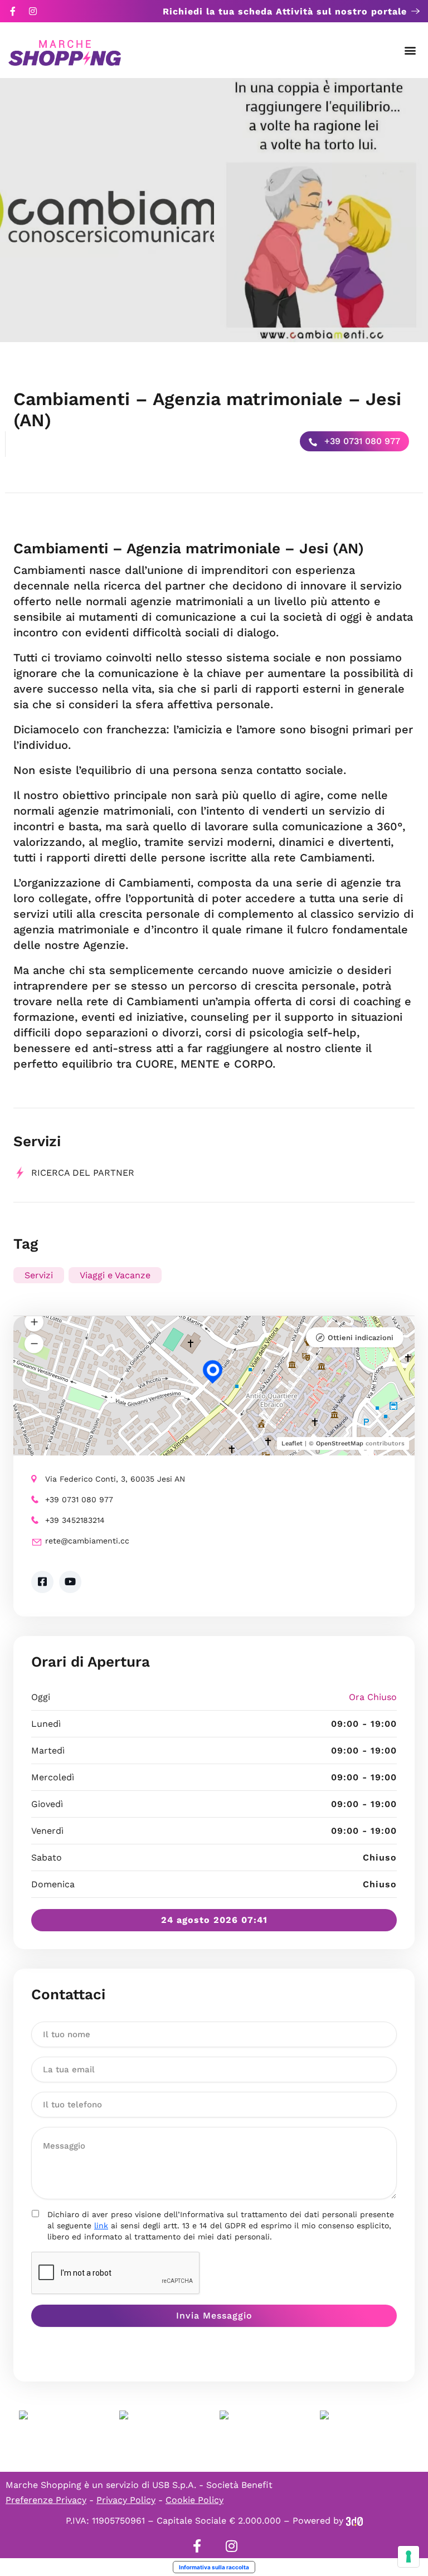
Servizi (39, 1275)
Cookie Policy (194, 2500)
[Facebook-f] (13, 11)
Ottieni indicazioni (361, 1338)
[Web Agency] (354, 2521)
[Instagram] (33, 11)
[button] (410, 50)
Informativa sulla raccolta (214, 2567)
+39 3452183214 (75, 1520)
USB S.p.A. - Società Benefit (212, 2485)
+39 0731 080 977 (361, 441)
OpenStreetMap (340, 1443)
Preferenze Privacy (46, 2500)
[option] (107, 210)
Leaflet (292, 1443)
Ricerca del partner (83, 1173)
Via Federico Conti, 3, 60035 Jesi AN (115, 1479)
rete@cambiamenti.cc (87, 1541)
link (101, 2226)
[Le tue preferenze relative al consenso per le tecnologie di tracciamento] (408, 2556)
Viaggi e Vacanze (115, 1275)
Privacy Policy (126, 2500)
